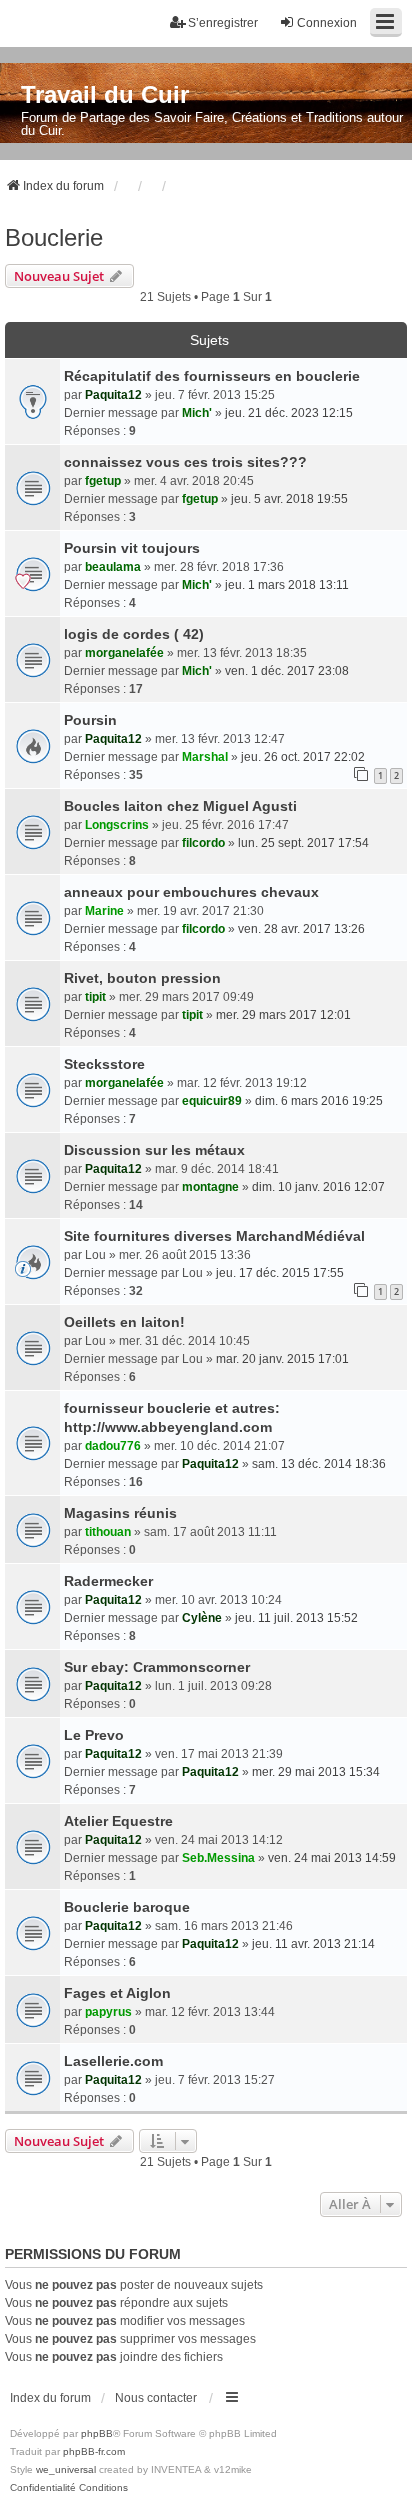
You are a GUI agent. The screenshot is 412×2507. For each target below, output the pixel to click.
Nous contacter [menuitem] (156, 2398)
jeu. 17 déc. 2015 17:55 (280, 1273)
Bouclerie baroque (127, 1907)
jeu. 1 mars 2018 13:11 (287, 585)
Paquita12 (113, 395)
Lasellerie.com (113, 2061)
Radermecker (108, 1581)
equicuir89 (212, 1101)
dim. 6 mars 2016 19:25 (319, 1101)
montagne (210, 1187)
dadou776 (113, 1446)
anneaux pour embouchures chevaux (191, 892)
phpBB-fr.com (94, 2451)
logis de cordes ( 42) (134, 634)
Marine (104, 911)
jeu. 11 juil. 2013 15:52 (296, 1618)
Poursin (90, 720)
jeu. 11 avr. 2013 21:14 (313, 1944)
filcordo (203, 843)
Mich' (197, 413)
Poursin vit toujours (132, 548)
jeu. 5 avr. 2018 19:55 (289, 499)
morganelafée (124, 653)
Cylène (202, 1618)
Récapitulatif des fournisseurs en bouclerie (212, 376)
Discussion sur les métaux (154, 1150)
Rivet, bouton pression (142, 978)
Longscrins (117, 825)
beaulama (113, 567)
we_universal (66, 2469)
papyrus (108, 2012)
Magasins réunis (120, 1513)
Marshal (205, 757)
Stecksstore (104, 1064)
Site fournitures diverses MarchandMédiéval (214, 1236)
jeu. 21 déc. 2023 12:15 (289, 413)
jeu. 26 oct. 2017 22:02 (303, 757)
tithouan (108, 1532)
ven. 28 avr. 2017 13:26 (301, 929)
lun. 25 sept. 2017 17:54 (303, 843)
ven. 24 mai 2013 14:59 (332, 1858)
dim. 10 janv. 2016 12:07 (318, 1187)
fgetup (103, 481)
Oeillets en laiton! (124, 1322)
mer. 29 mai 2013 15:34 (316, 1772)
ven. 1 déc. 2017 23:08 (287, 671)
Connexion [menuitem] (327, 23)
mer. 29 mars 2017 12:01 (283, 1015)
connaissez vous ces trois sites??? (185, 462)
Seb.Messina (218, 1858)
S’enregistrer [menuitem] (223, 23)
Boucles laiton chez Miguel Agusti (180, 806)
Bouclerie (54, 237)
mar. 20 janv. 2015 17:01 (282, 1359)
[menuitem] (43, 2488)
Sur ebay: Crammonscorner (157, 1667)
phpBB (97, 2433)
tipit (95, 997)
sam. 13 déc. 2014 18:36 (319, 1464)
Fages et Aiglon (117, 1993)
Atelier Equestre (118, 1821)
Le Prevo (94, 1735)
